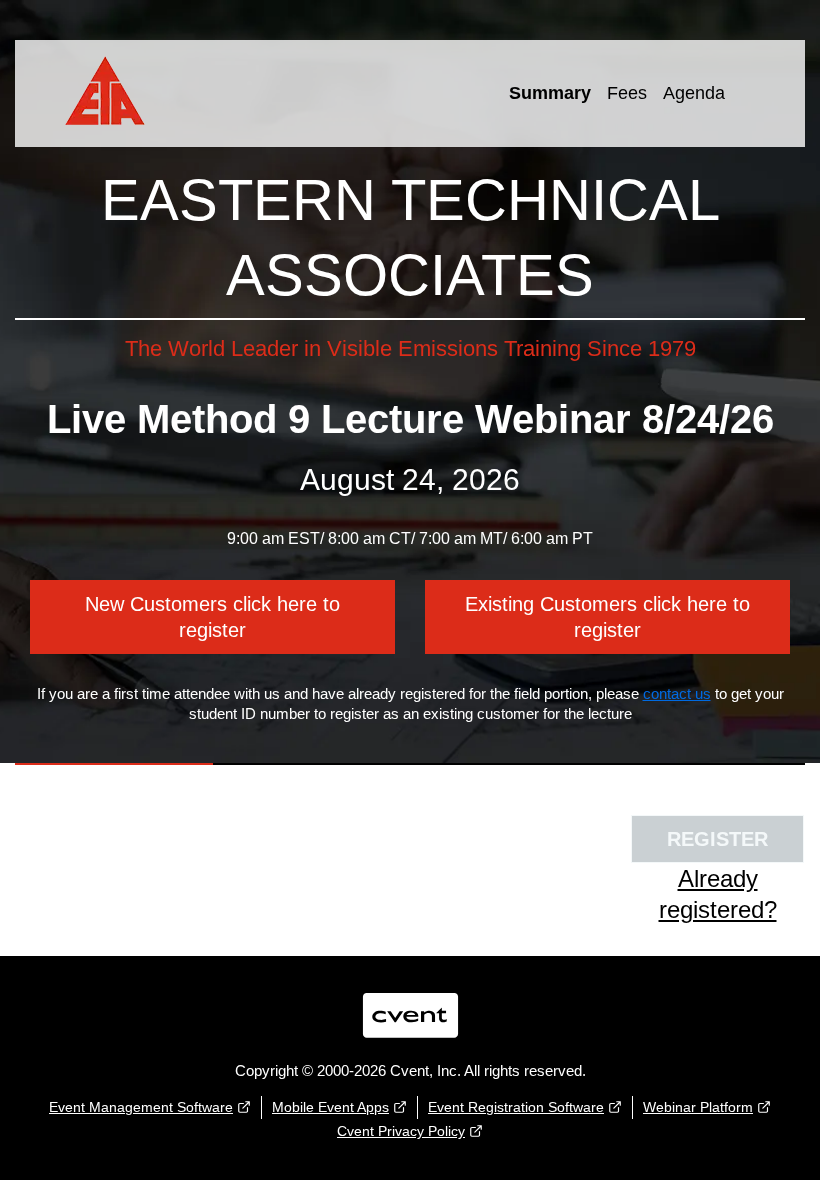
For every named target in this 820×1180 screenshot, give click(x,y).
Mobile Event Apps (330, 1107)
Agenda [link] (694, 93)
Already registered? (718, 894)
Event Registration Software (516, 1107)
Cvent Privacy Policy (401, 1131)
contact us (677, 693)
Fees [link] (627, 93)
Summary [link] (550, 93)
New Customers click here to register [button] (212, 617)
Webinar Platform (698, 1107)
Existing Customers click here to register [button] (607, 617)
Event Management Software (141, 1107)
